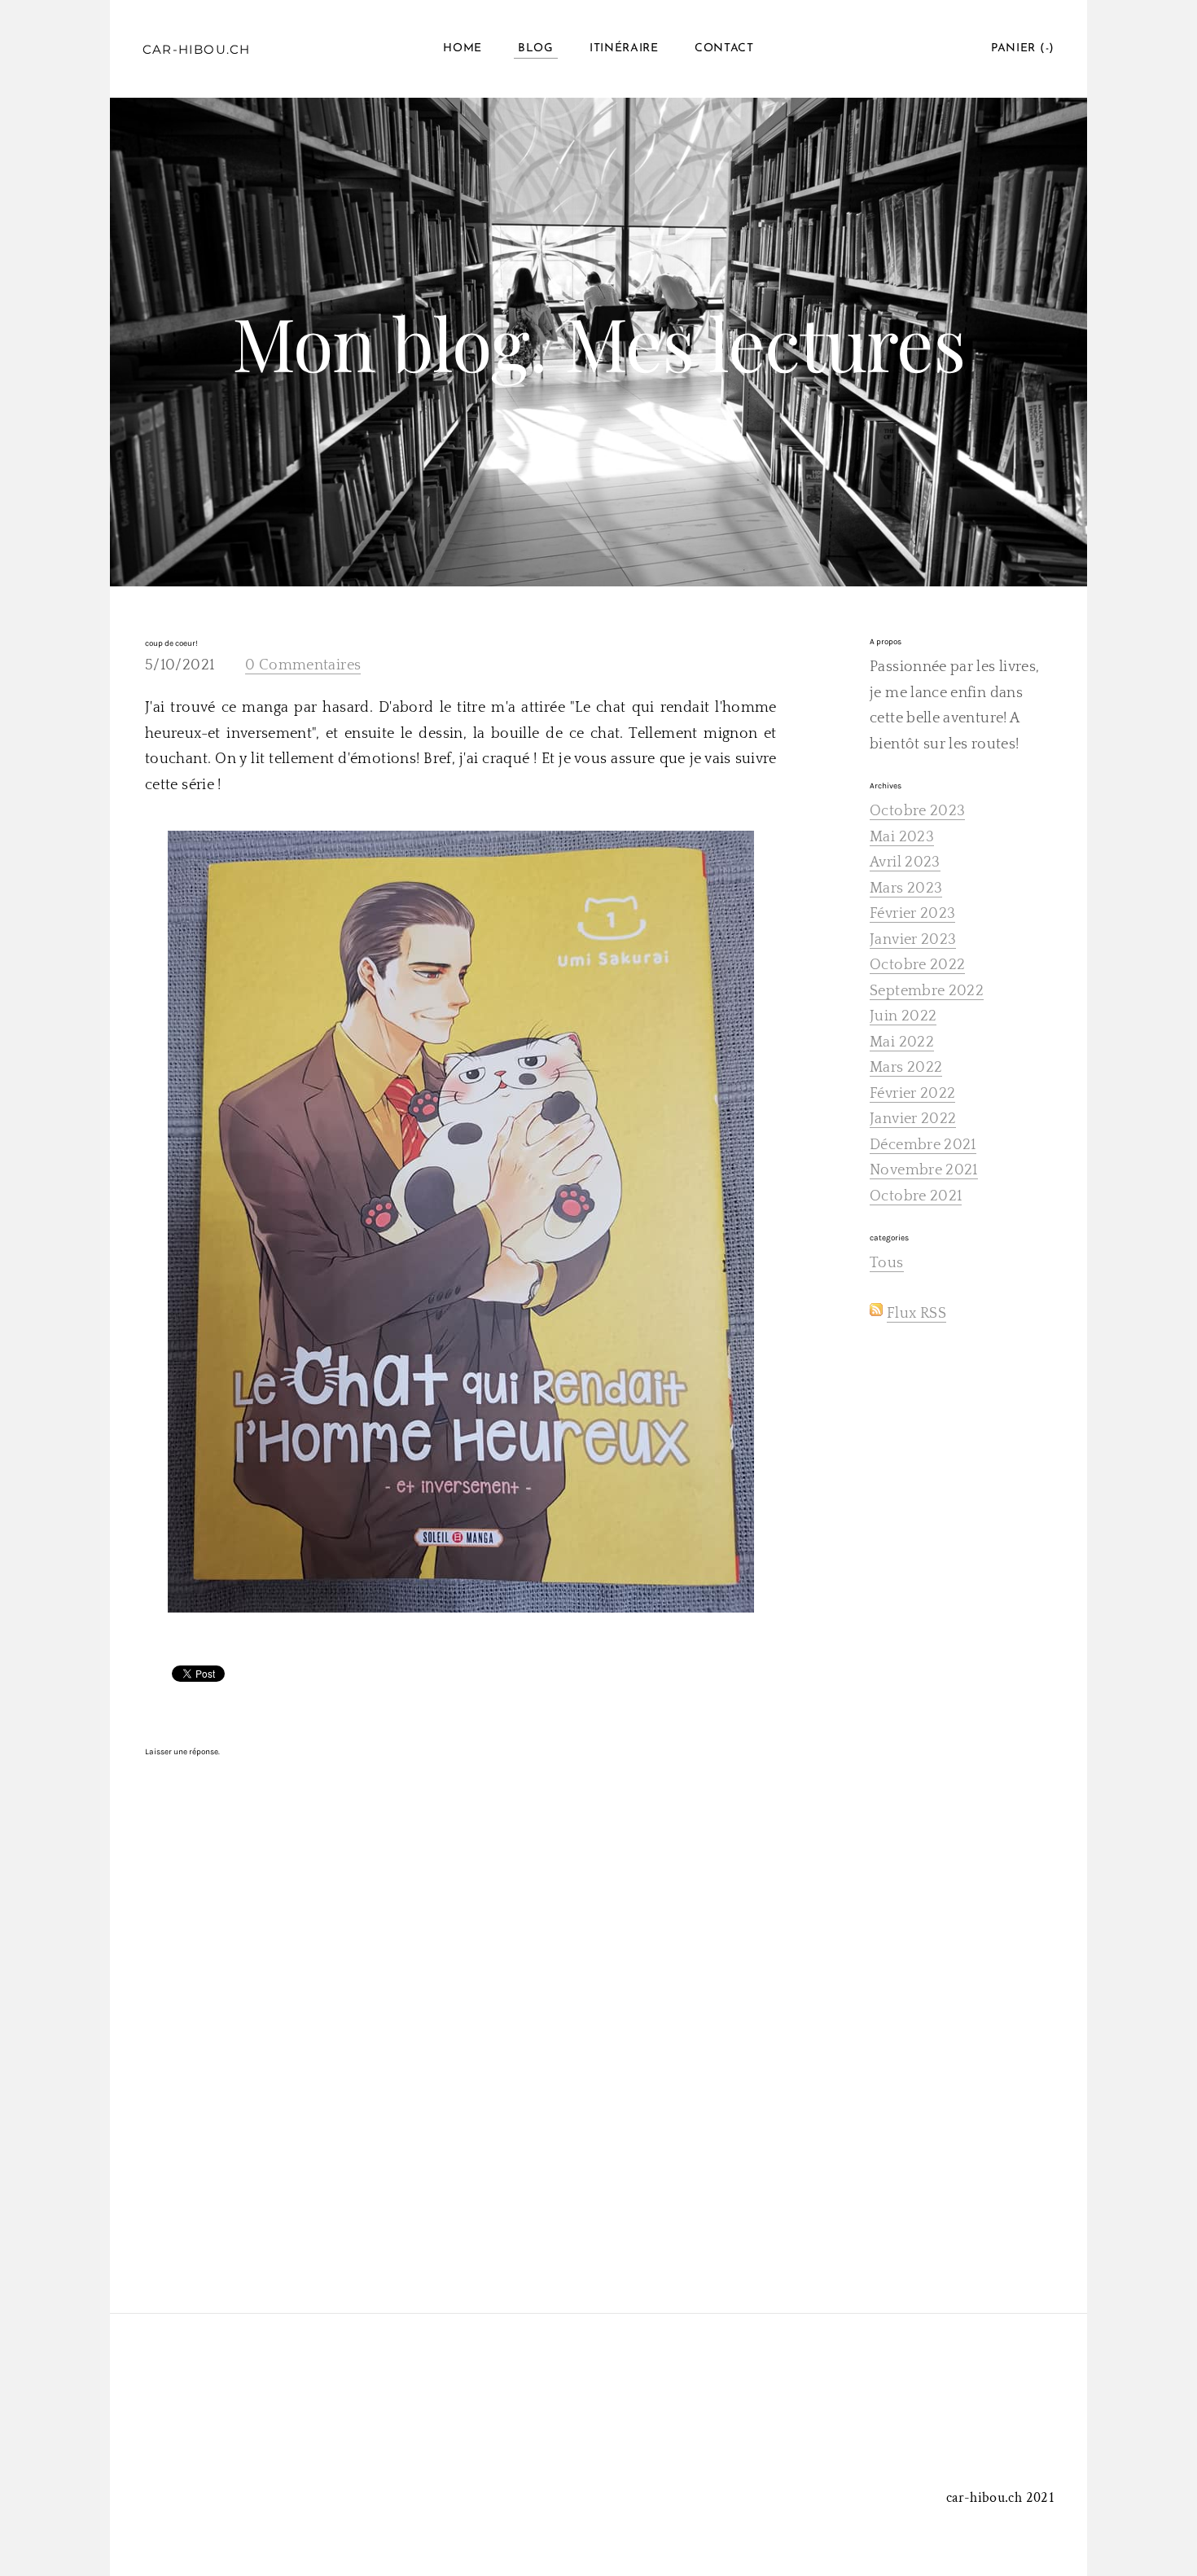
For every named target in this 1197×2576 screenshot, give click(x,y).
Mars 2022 (906, 1068)
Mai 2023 (902, 837)
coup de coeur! (171, 643)
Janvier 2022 (913, 1119)
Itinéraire (624, 48)
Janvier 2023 (913, 940)
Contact (724, 48)
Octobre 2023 (917, 811)
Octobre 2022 (917, 965)
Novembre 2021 (924, 1170)
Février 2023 (912, 914)
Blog (536, 48)
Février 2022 (912, 1094)
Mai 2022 (902, 1042)
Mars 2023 (906, 889)
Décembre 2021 (923, 1145)
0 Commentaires (303, 665)
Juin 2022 (903, 1016)
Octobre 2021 (916, 1196)
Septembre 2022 (927, 991)
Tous (886, 1263)
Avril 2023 (905, 862)
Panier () (1023, 48)
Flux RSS (916, 1314)
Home (463, 48)
